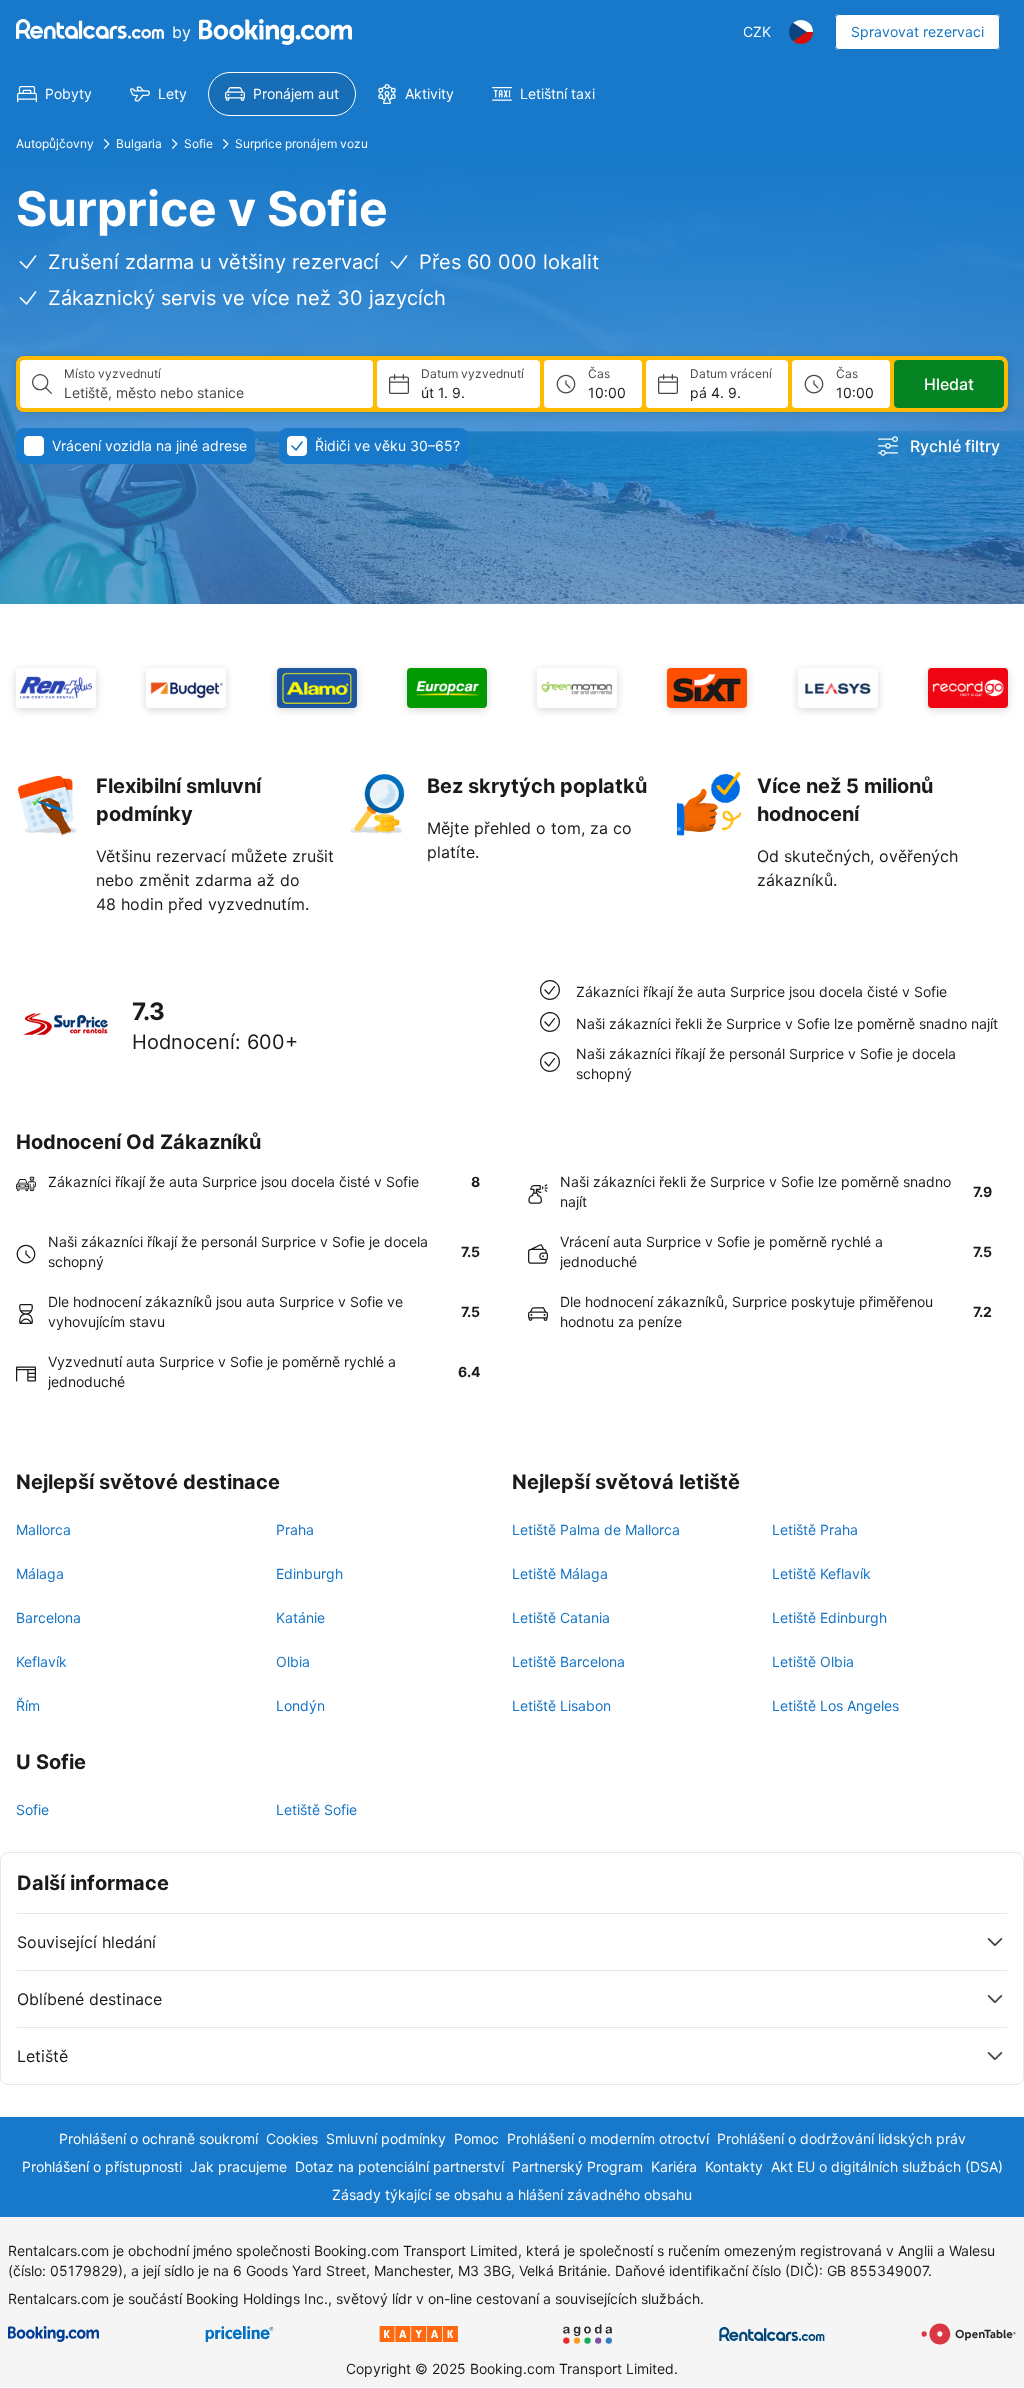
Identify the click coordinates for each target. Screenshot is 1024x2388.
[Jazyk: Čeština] (801, 32)
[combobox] (210, 393)
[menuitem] (54, 94)
